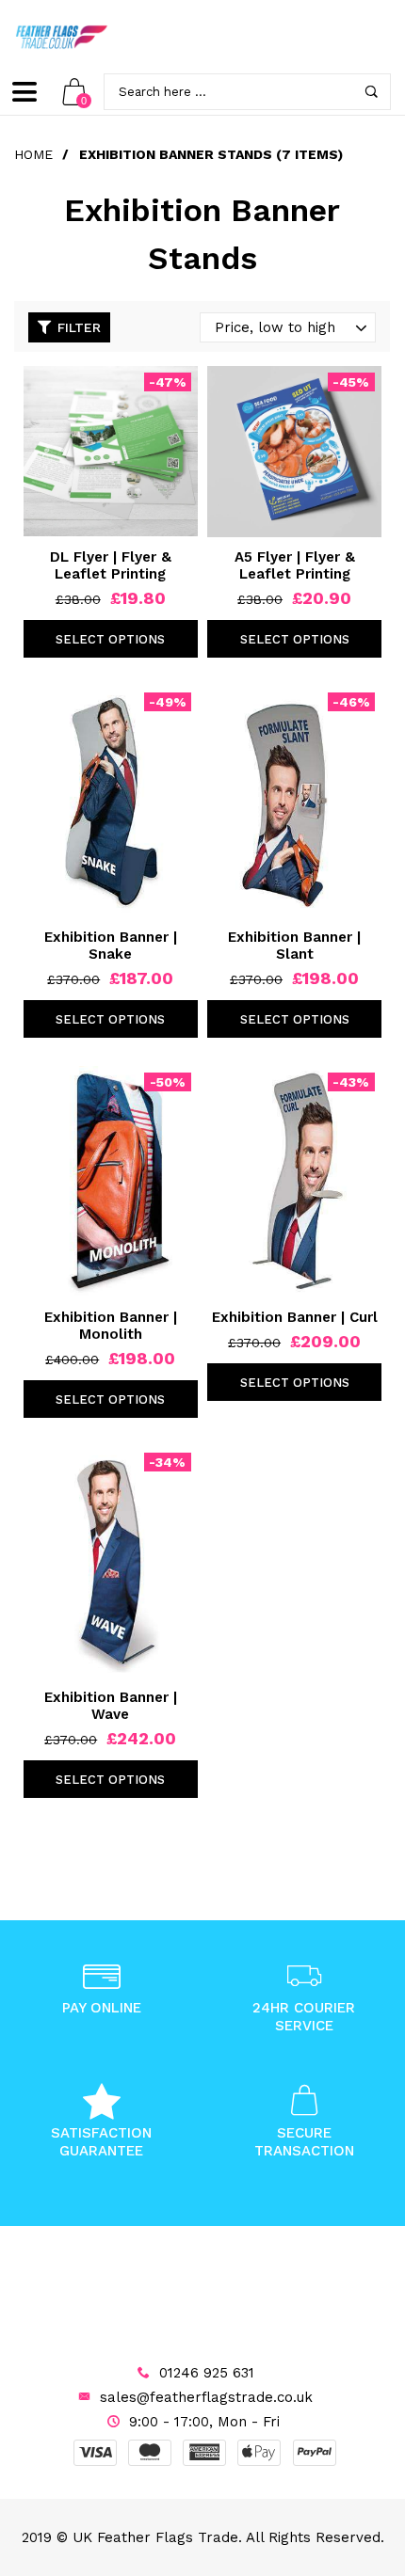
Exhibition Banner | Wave (111, 1706)
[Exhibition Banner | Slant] (294, 802)
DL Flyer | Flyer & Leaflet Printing (111, 565)
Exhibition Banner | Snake (111, 946)
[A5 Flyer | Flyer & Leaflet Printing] (294, 452)
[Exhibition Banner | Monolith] (111, 1182)
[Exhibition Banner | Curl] (294, 1182)
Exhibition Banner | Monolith (111, 1326)
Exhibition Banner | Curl (295, 1317)
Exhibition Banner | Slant (294, 946)
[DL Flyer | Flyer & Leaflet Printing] (111, 451)
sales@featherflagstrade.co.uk (206, 2397)
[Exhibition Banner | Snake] (111, 802)
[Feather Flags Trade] (61, 37)
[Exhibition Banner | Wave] (111, 1562)
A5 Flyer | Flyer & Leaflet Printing (295, 565)
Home (33, 154)
